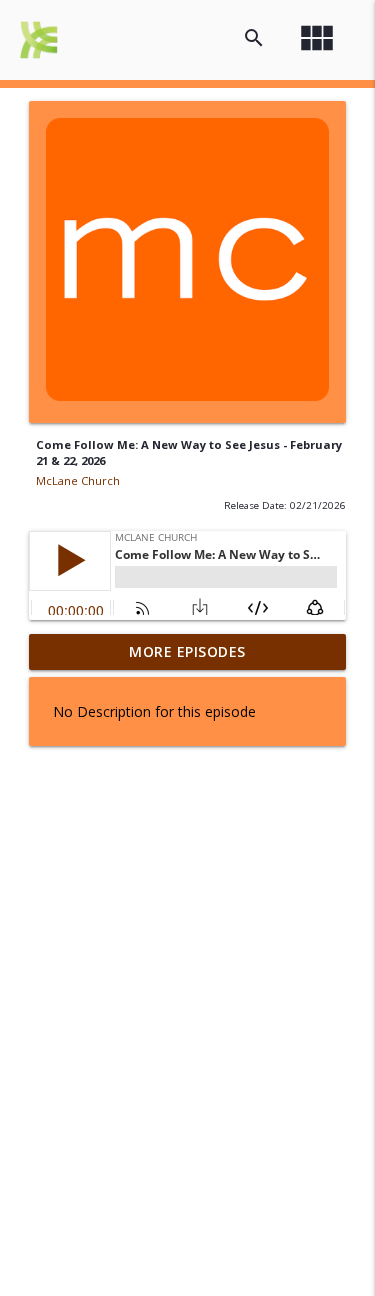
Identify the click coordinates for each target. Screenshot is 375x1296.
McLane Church (78, 480)
